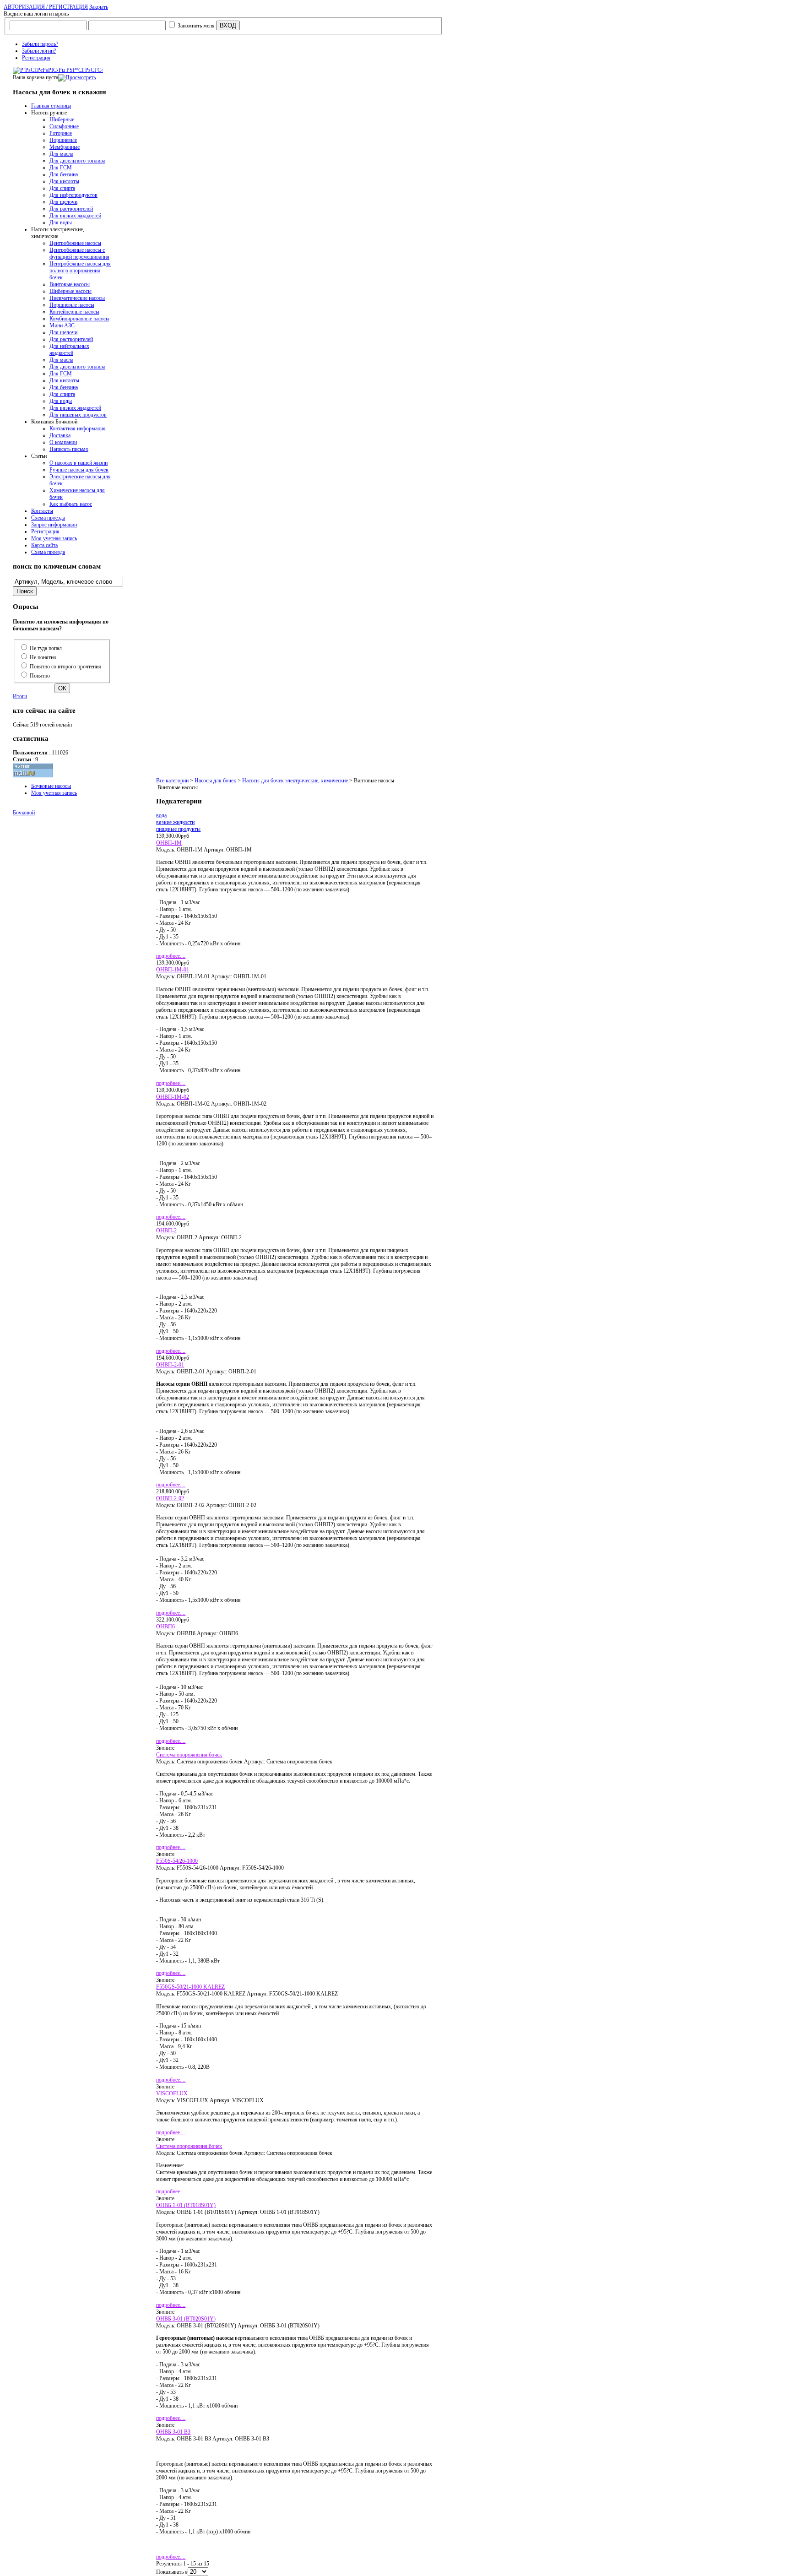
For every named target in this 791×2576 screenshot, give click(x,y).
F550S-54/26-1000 (177, 1861)
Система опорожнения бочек (189, 1755)
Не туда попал (46, 648)
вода (161, 815)
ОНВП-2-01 (170, 1365)
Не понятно (43, 657)
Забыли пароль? (40, 44)
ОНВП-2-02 (170, 1498)
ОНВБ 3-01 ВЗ (173, 2432)
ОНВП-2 (166, 1231)
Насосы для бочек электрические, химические (295, 781)
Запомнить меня (196, 26)
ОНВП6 (165, 1627)
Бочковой (24, 813)
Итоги (20, 696)
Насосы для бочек (215, 781)
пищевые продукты (178, 829)
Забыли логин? (39, 51)
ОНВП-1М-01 (173, 970)
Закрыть (99, 7)
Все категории (172, 781)
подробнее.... (171, 956)
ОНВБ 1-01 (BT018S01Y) (186, 2205)
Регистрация (36, 58)
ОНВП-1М (169, 843)
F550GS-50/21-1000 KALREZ (190, 1987)
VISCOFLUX (172, 2093)
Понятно (40, 676)
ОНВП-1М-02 (173, 1097)
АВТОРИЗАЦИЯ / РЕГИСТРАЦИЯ (46, 7)
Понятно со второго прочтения (65, 667)
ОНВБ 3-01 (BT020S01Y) (186, 2319)
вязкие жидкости (175, 822)
